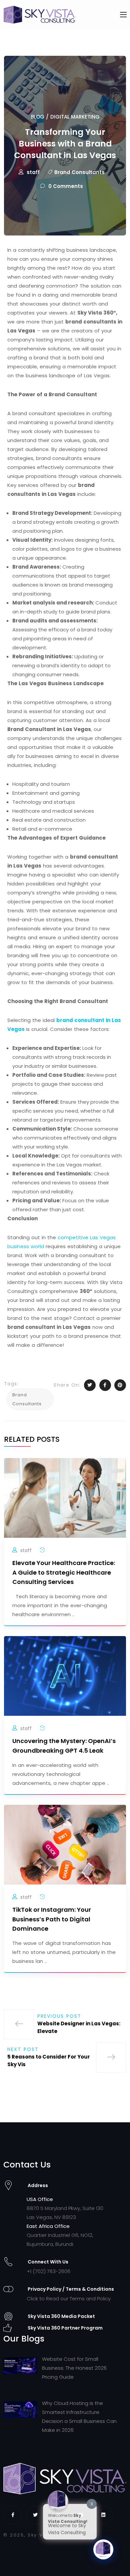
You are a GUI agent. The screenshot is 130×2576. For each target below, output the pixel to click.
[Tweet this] (90, 1385)
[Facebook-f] (13, 2515)
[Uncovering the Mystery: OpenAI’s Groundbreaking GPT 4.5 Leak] (65, 1675)
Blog (37, 117)
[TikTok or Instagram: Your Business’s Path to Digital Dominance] (65, 1844)
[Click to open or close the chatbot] (103, 2549)
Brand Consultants (79, 172)
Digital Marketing (75, 117)
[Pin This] (120, 1385)
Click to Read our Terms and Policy (69, 2299)
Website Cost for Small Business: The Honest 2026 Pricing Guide (74, 2368)
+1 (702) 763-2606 (48, 2271)
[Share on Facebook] (105, 1385)
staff (33, 172)
